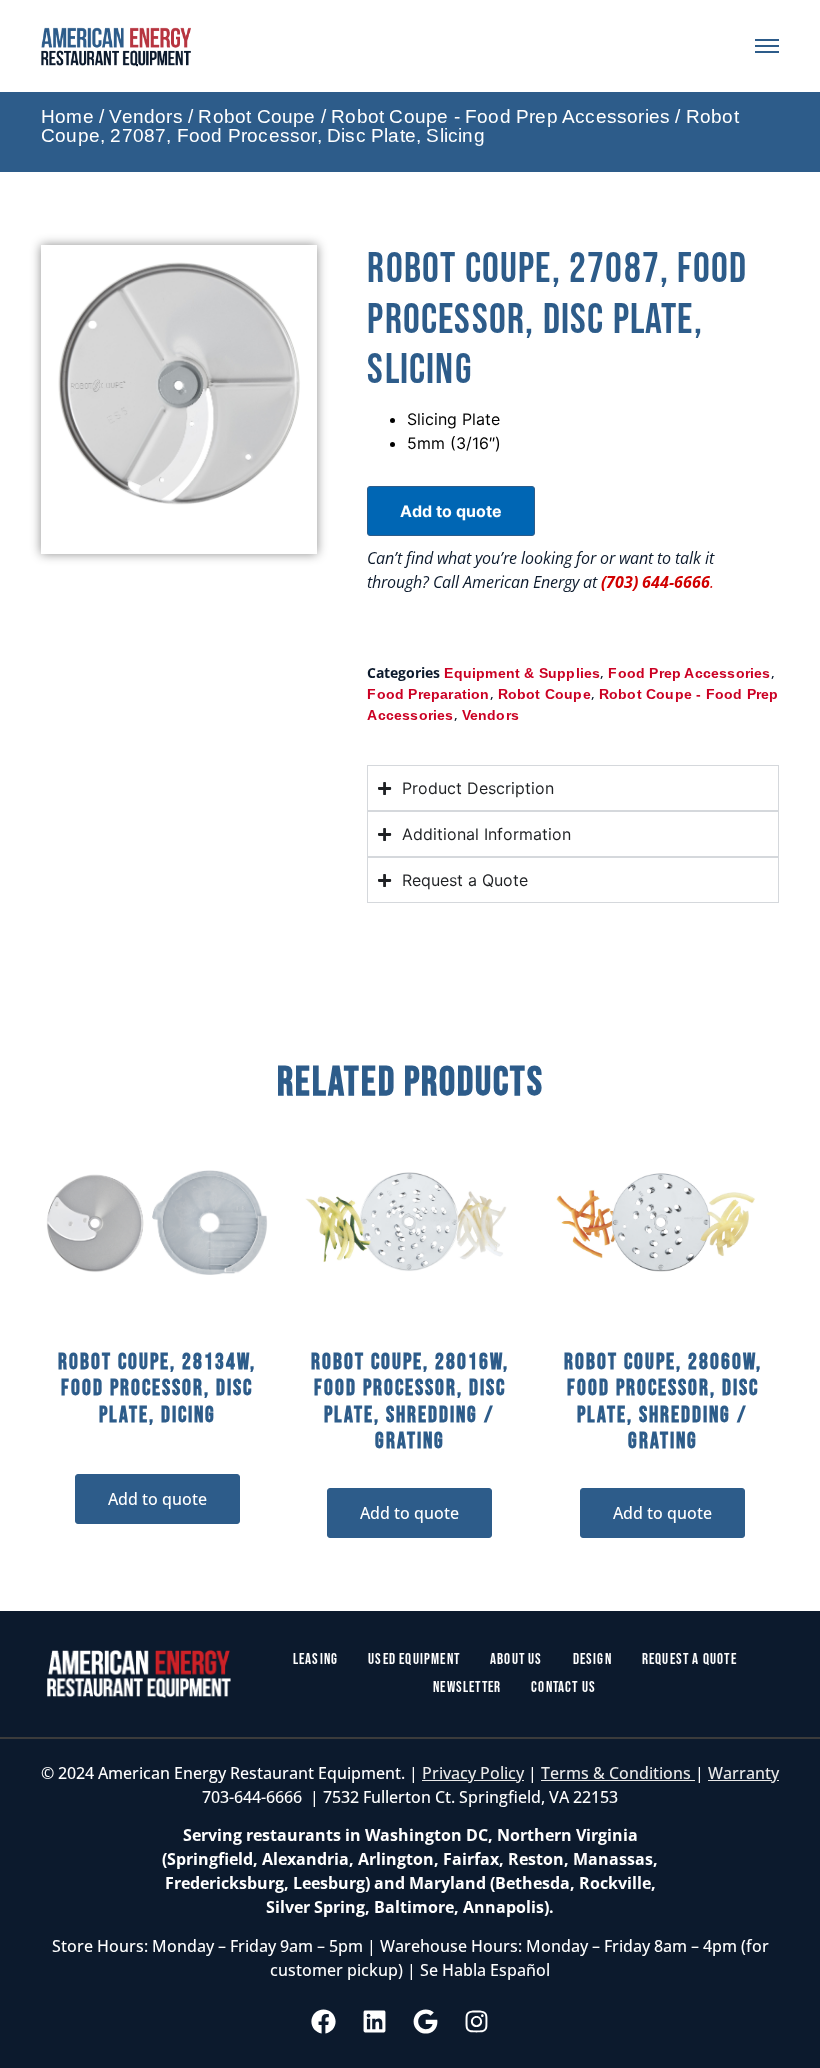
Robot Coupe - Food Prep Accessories (500, 116)
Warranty (743, 1773)
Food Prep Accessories (689, 673)
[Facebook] (324, 2021)
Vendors (145, 116)
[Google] (426, 2021)
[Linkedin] (375, 2021)
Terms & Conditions (618, 1773)
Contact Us (563, 1687)
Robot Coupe (256, 116)
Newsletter (467, 1687)
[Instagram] (477, 2021)
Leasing (315, 1659)
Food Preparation (428, 694)
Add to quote (451, 511)
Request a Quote (689, 1659)
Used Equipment (414, 1659)
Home (67, 116)
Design (592, 1659)
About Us (516, 1659)
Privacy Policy (473, 1773)
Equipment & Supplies (522, 673)
